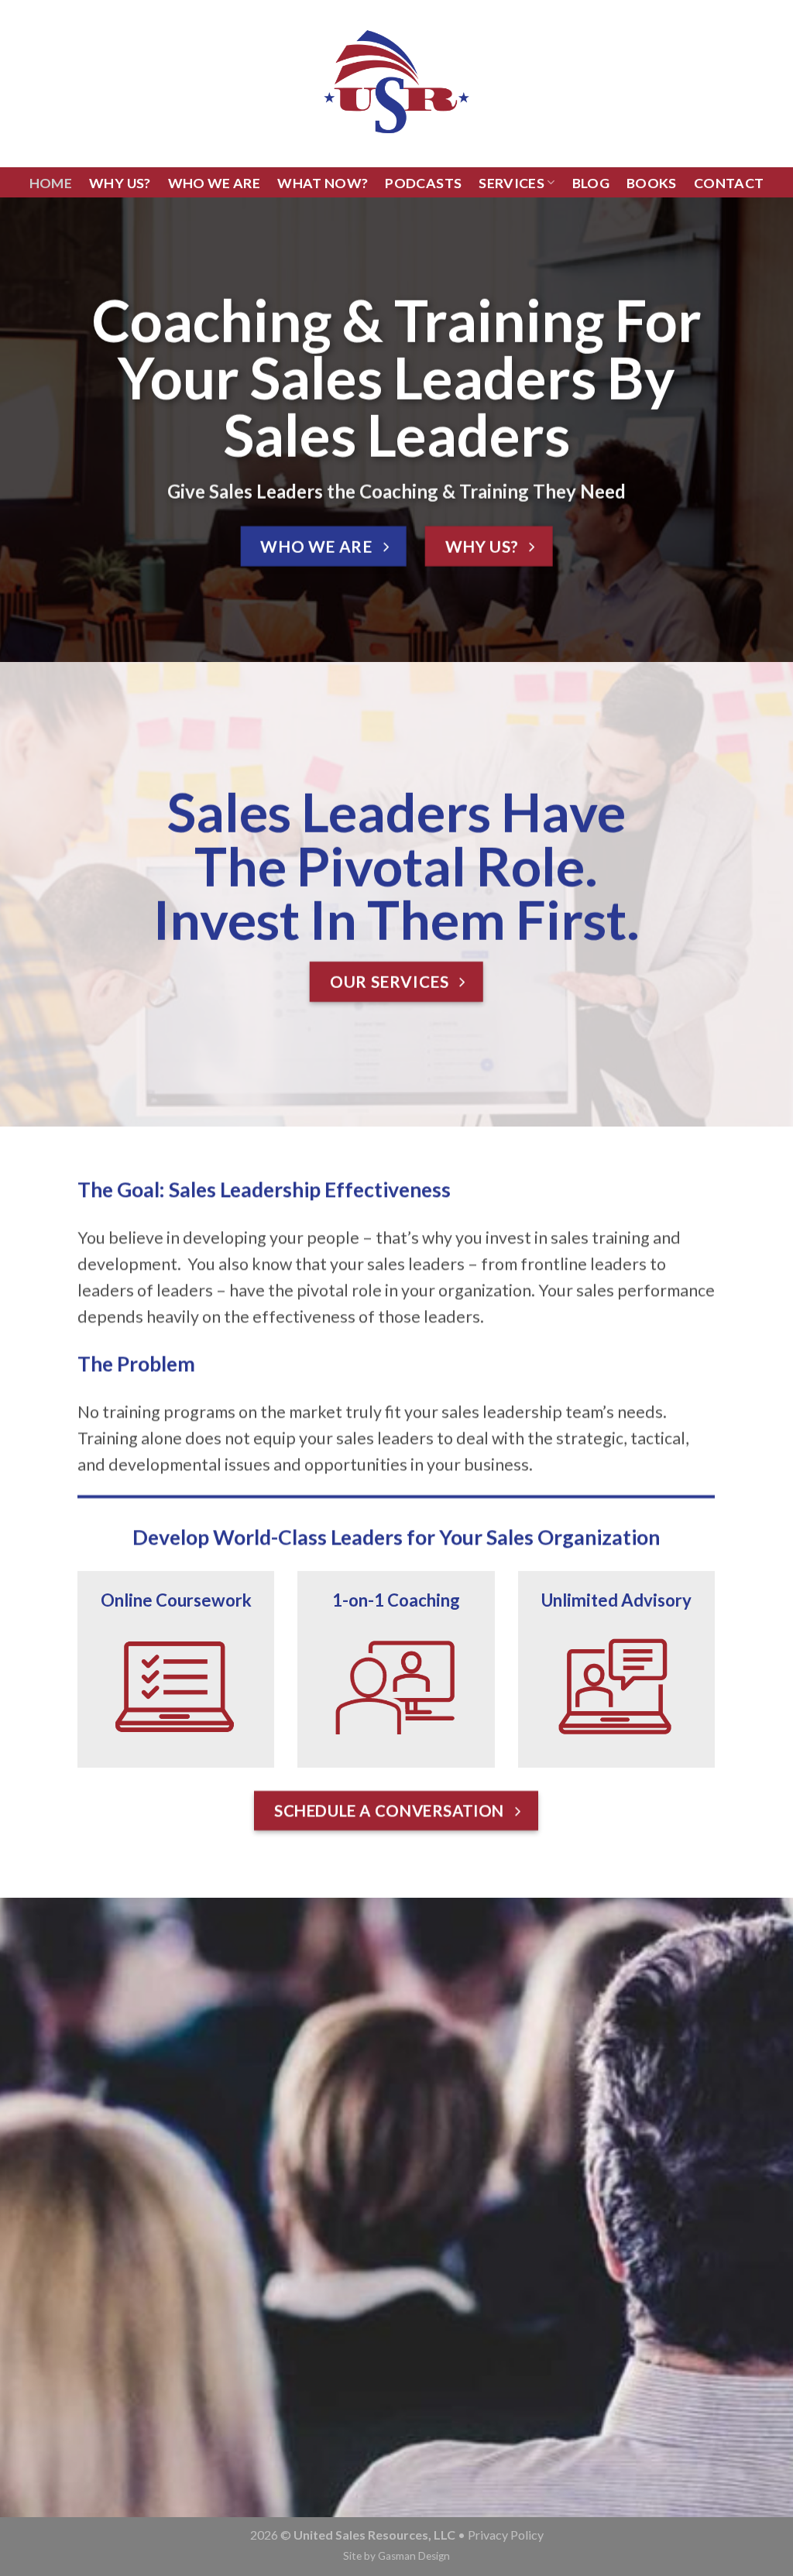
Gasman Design (414, 2556)
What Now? (323, 183)
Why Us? (120, 183)
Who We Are (215, 183)
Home (51, 183)
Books (652, 183)
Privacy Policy (506, 2535)
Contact (729, 183)
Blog (591, 183)
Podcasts (423, 183)
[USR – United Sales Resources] (396, 84)
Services (512, 183)
